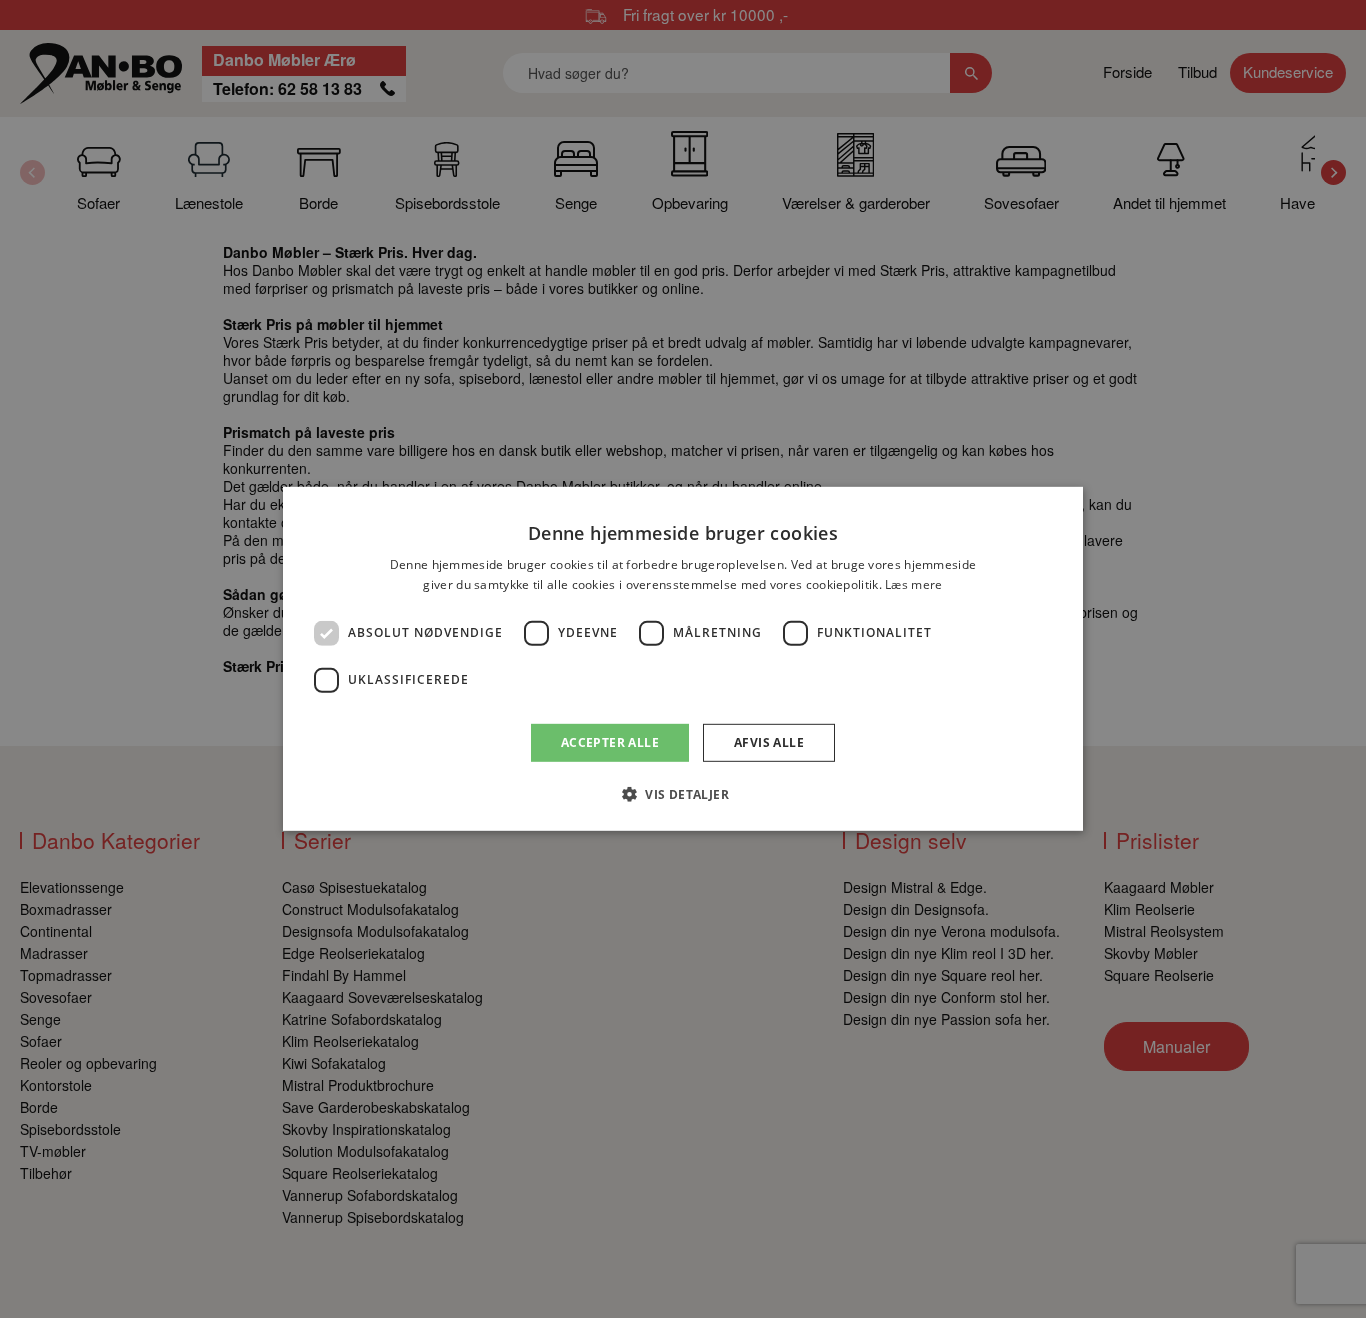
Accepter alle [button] (610, 742)
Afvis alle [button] (769, 742)
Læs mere (913, 584)
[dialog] (683, 659)
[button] (683, 794)
